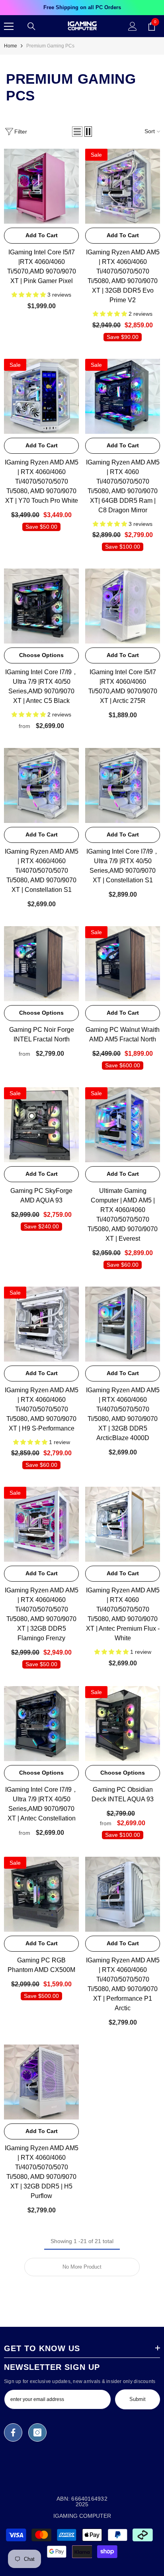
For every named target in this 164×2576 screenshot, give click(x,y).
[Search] (31, 26)
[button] (77, 132)
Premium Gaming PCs (50, 46)
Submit (138, 2399)
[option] (82, 8)
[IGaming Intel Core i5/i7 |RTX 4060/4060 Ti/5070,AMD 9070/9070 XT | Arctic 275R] (123, 606)
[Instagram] (37, 2432)
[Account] (133, 26)
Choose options (41, 655)
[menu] (9, 26)
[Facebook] (13, 2432)
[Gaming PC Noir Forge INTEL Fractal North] (41, 964)
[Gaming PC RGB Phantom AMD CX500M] (41, 1894)
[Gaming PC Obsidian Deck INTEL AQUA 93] (123, 1724)
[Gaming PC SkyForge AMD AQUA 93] (41, 1125)
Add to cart (42, 235)
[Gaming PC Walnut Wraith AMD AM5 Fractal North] (123, 964)
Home (11, 46)
